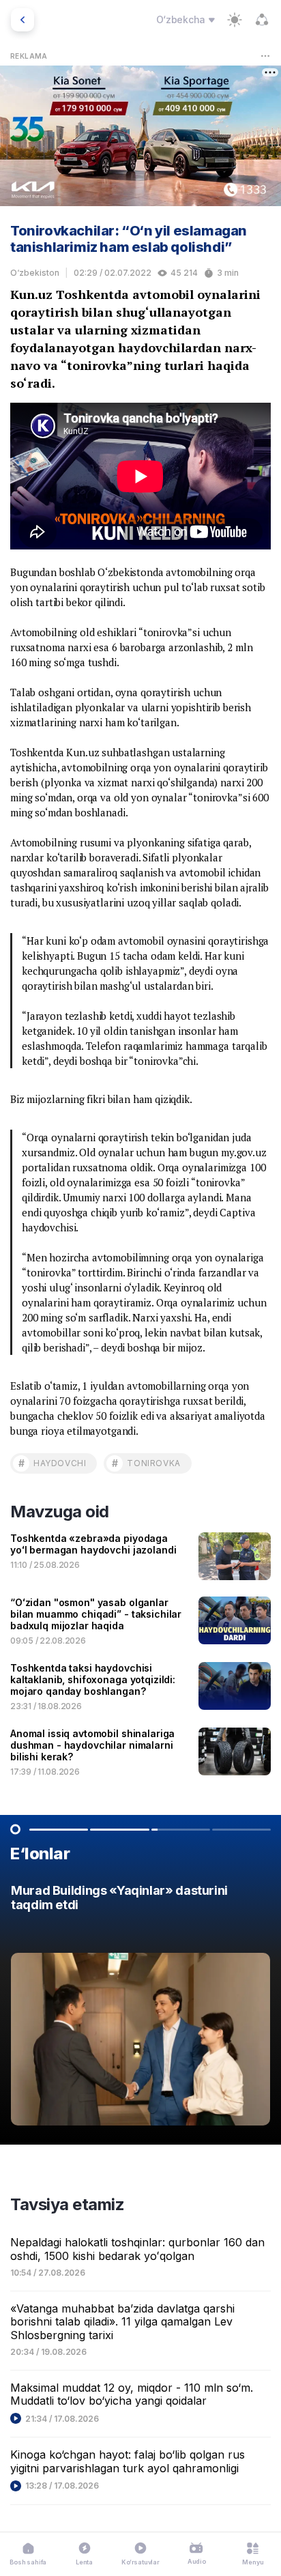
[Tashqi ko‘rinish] (235, 20)
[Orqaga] (23, 20)
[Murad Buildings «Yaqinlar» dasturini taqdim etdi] (140, 2009)
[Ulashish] (262, 20)
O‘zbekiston (35, 273)
